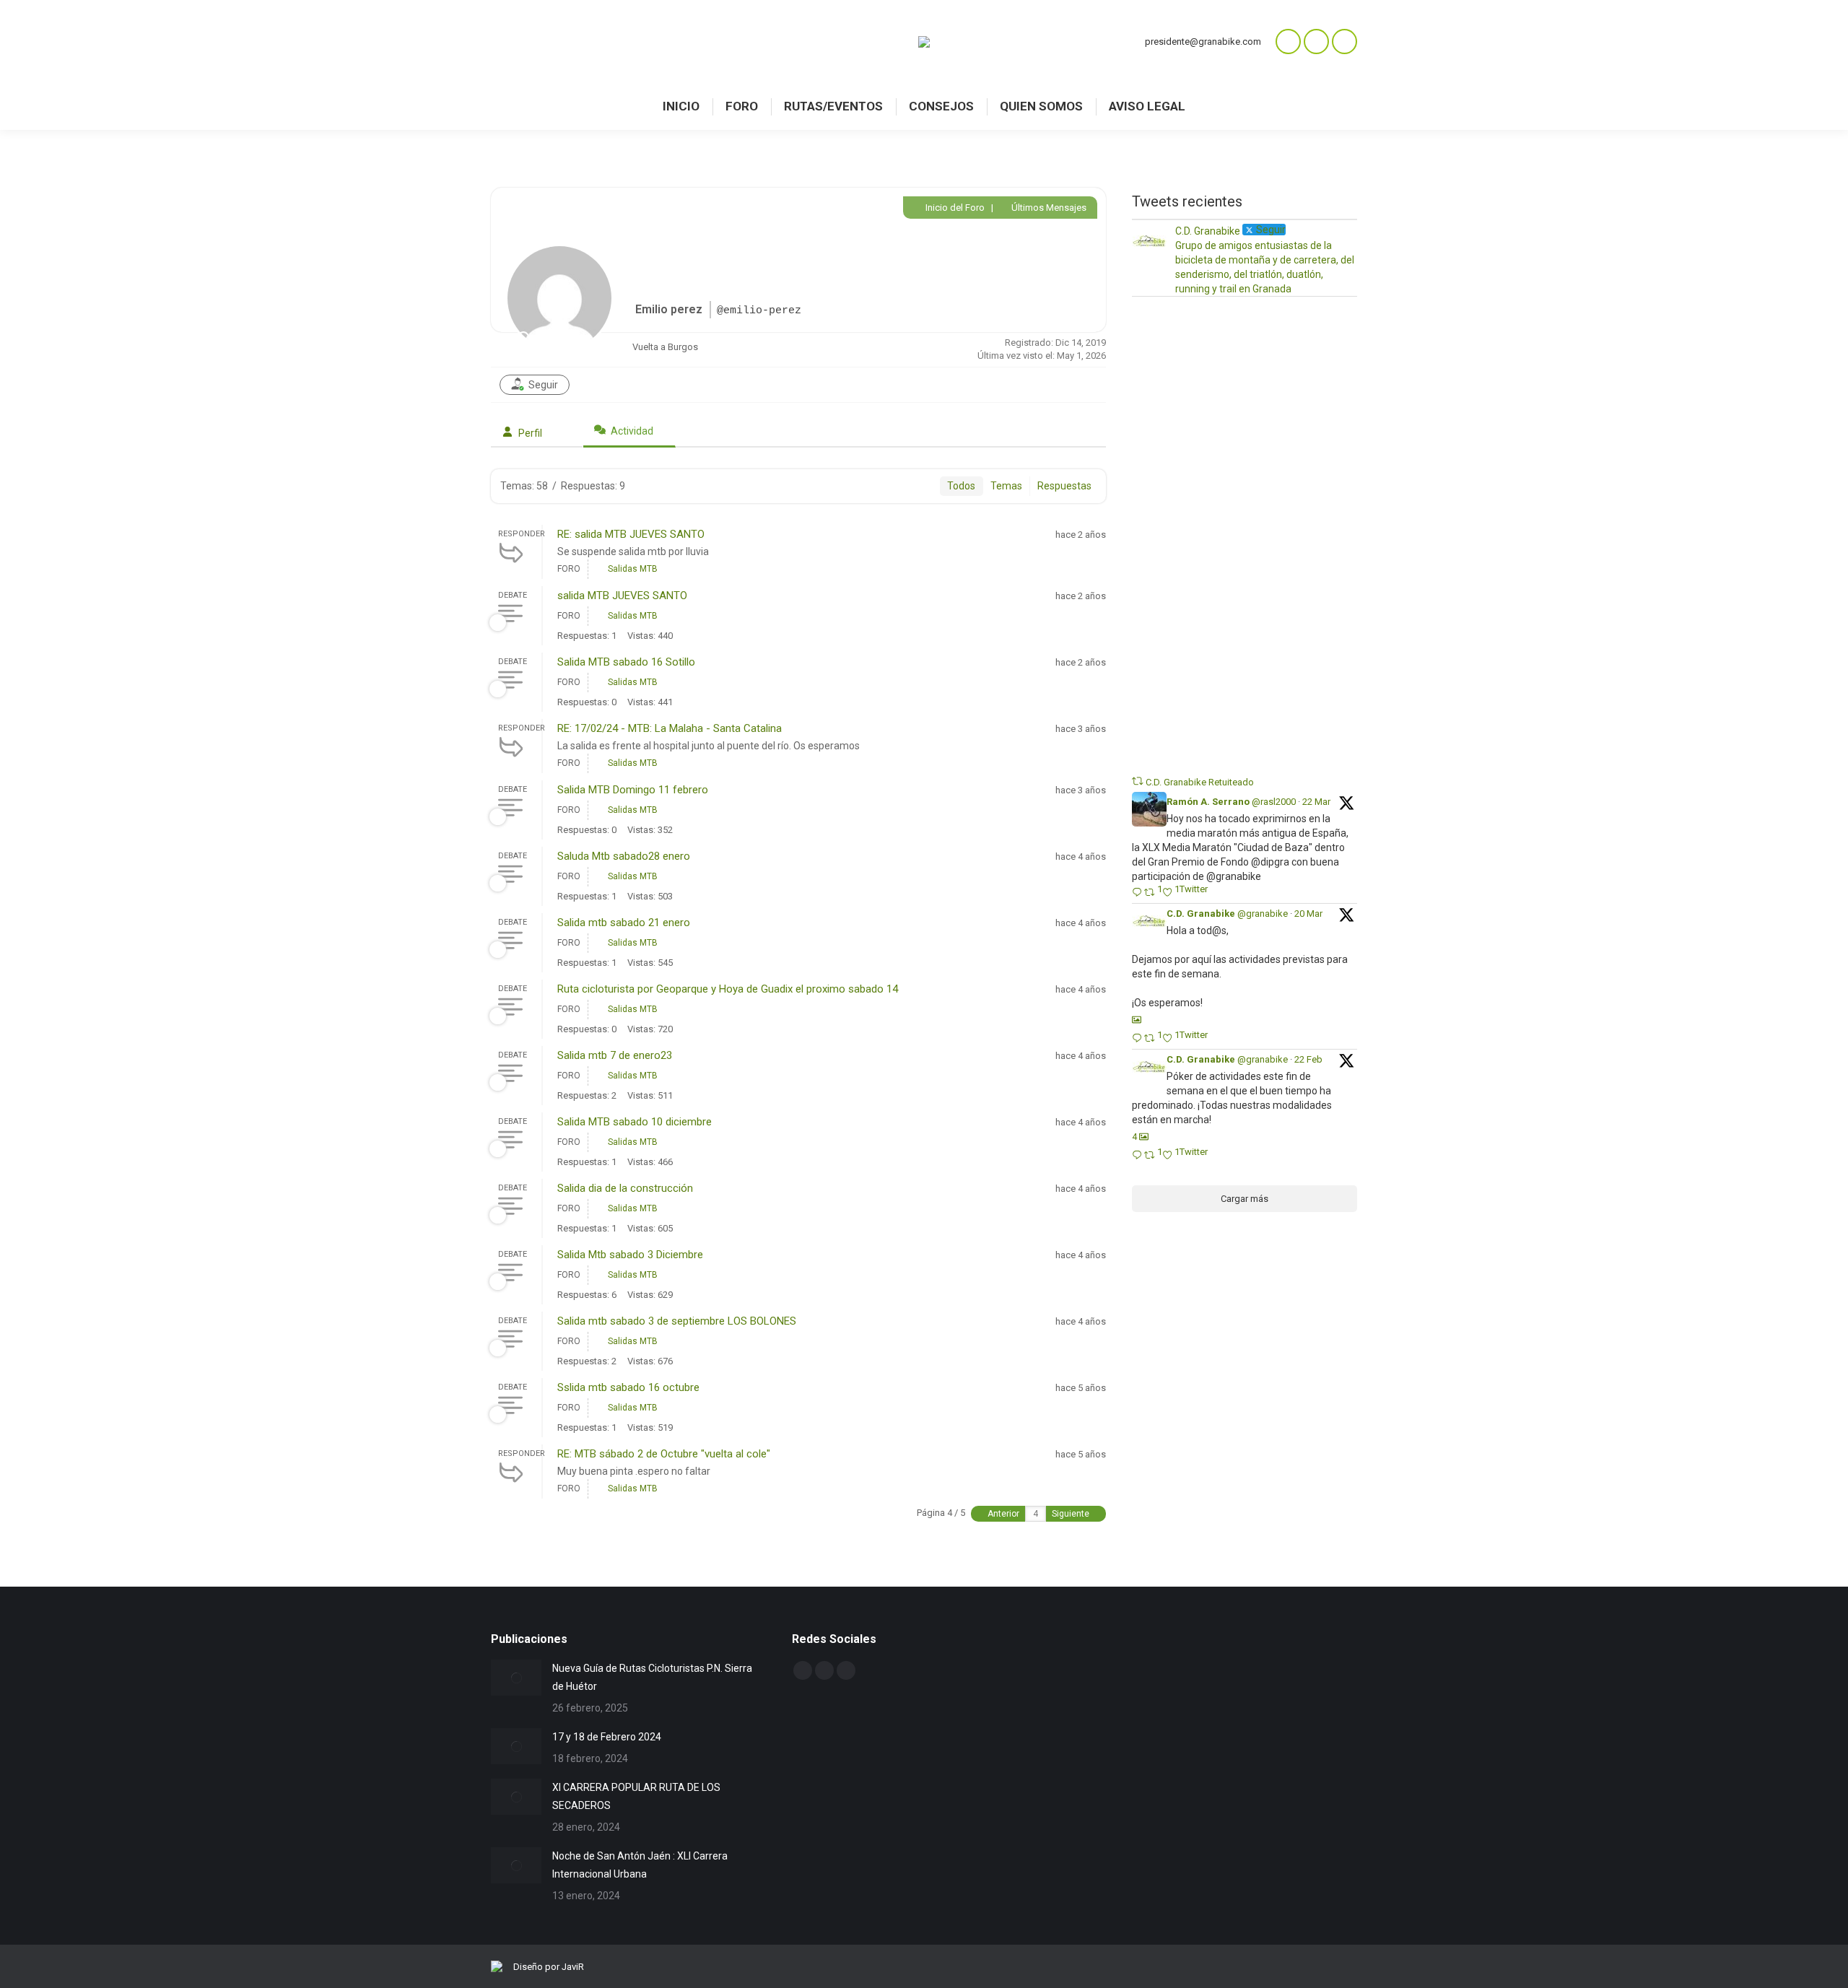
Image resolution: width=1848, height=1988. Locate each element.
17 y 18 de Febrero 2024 (607, 1737)
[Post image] (516, 1678)
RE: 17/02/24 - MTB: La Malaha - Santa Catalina (670, 728)
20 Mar (1308, 914)
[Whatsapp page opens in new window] (1288, 42)
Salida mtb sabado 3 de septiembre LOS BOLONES (677, 1321)
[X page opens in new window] (1344, 42)
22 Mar (1316, 802)
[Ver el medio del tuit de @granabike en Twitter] (1137, 1020)
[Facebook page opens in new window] (1316, 42)
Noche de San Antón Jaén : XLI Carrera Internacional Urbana (640, 1865)
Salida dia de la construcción (625, 1188)
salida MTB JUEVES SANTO (622, 596)
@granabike (1263, 914)
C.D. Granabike (1201, 914)
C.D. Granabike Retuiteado (1200, 782)
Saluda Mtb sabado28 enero (624, 856)
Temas (1006, 486)
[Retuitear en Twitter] (1138, 781)
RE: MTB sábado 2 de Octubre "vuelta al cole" (664, 1454)
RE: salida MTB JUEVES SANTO (631, 534)
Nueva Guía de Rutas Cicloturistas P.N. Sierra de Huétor (652, 1677)
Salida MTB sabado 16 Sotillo (626, 662)
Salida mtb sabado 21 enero (624, 923)
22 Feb (1308, 1059)
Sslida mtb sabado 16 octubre (628, 1387)
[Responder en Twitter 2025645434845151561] (1138, 1156)
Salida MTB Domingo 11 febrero (633, 790)
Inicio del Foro (954, 208)
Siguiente (1072, 1514)
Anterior (1002, 1514)
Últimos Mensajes (1048, 208)
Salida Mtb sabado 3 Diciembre (630, 1255)
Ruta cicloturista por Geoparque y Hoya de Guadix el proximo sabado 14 (728, 989)
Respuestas (1064, 486)
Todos (961, 486)
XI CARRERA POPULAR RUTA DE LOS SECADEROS (636, 1796)
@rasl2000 (1274, 802)
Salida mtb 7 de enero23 (615, 1055)
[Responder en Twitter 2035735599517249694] (1138, 893)
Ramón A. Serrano (1208, 802)
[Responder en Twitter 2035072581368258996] (1138, 1039)
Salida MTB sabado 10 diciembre (635, 1122)
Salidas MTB (633, 569)
